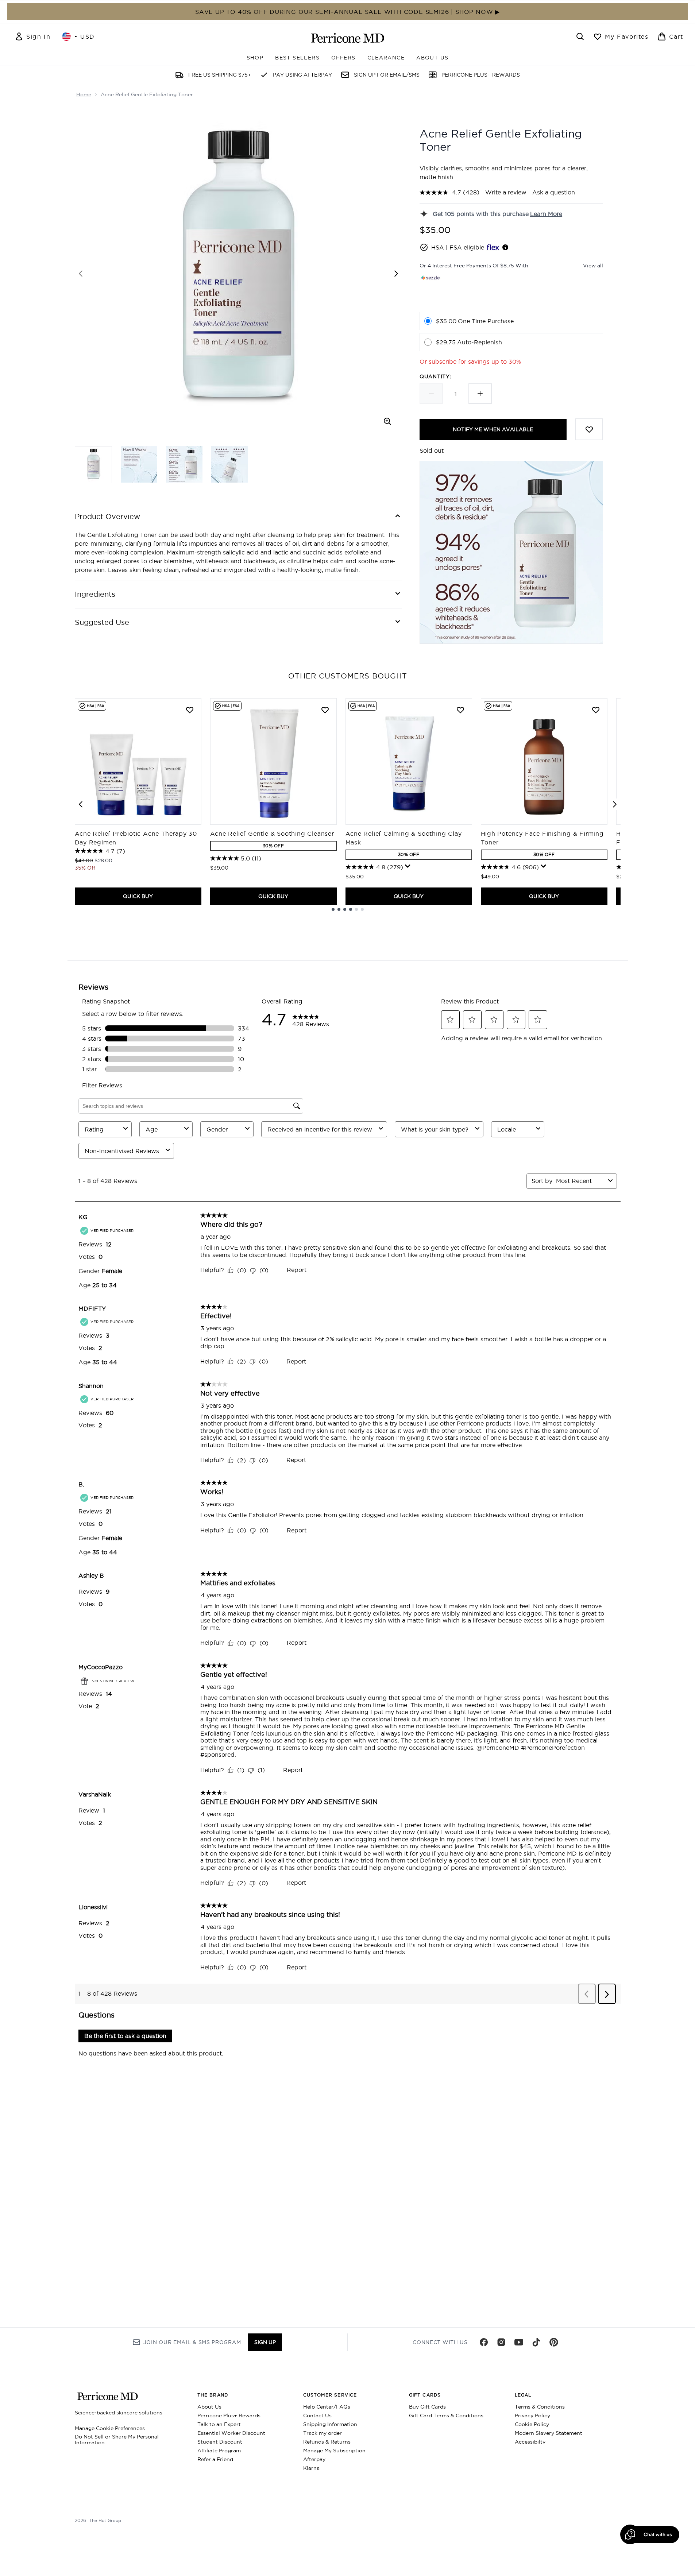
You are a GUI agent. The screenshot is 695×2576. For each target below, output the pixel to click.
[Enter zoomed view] (387, 421)
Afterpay (314, 2459)
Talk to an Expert (219, 2424)
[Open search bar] (580, 36)
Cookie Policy (532, 2424)
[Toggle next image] (396, 274)
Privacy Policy (532, 2416)
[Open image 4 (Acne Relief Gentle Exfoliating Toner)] (229, 464)
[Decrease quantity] (431, 394)
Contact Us (317, 2416)
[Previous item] (81, 804)
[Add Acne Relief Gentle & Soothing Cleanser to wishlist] (325, 710)
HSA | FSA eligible (458, 247)
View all (593, 266)
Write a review (506, 192)
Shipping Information (330, 2424)
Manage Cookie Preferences (110, 2428)
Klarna (311, 2468)
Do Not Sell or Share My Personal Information (117, 2440)
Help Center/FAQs (327, 2407)
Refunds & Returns (327, 2442)
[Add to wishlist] (589, 429)
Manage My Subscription (334, 2451)
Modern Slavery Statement (549, 2433)
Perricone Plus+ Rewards (229, 2416)
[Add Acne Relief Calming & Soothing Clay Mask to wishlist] (460, 710)
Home (84, 94)
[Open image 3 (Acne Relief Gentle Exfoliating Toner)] (184, 464)
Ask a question (554, 192)
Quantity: (435, 376)
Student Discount (220, 2442)
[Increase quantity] (480, 394)
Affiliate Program (219, 2451)
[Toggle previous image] (81, 274)
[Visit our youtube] (519, 2342)
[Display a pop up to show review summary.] (408, 866)
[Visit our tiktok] (536, 2342)
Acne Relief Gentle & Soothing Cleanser (272, 833)
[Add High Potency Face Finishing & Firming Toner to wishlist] (596, 710)
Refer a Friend (215, 2459)
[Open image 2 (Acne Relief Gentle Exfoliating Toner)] (139, 464)
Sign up (265, 2342)
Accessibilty (530, 2442)
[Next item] (615, 804)
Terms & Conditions (540, 2407)
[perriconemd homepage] (348, 38)
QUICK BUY (138, 896)
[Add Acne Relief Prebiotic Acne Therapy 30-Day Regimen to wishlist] (190, 710)
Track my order (323, 2433)
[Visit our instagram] (501, 2342)
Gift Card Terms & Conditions (446, 2416)
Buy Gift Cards (427, 2407)
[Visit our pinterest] (554, 2342)
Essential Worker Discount (231, 2433)
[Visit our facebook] (484, 2342)
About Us (209, 2407)
